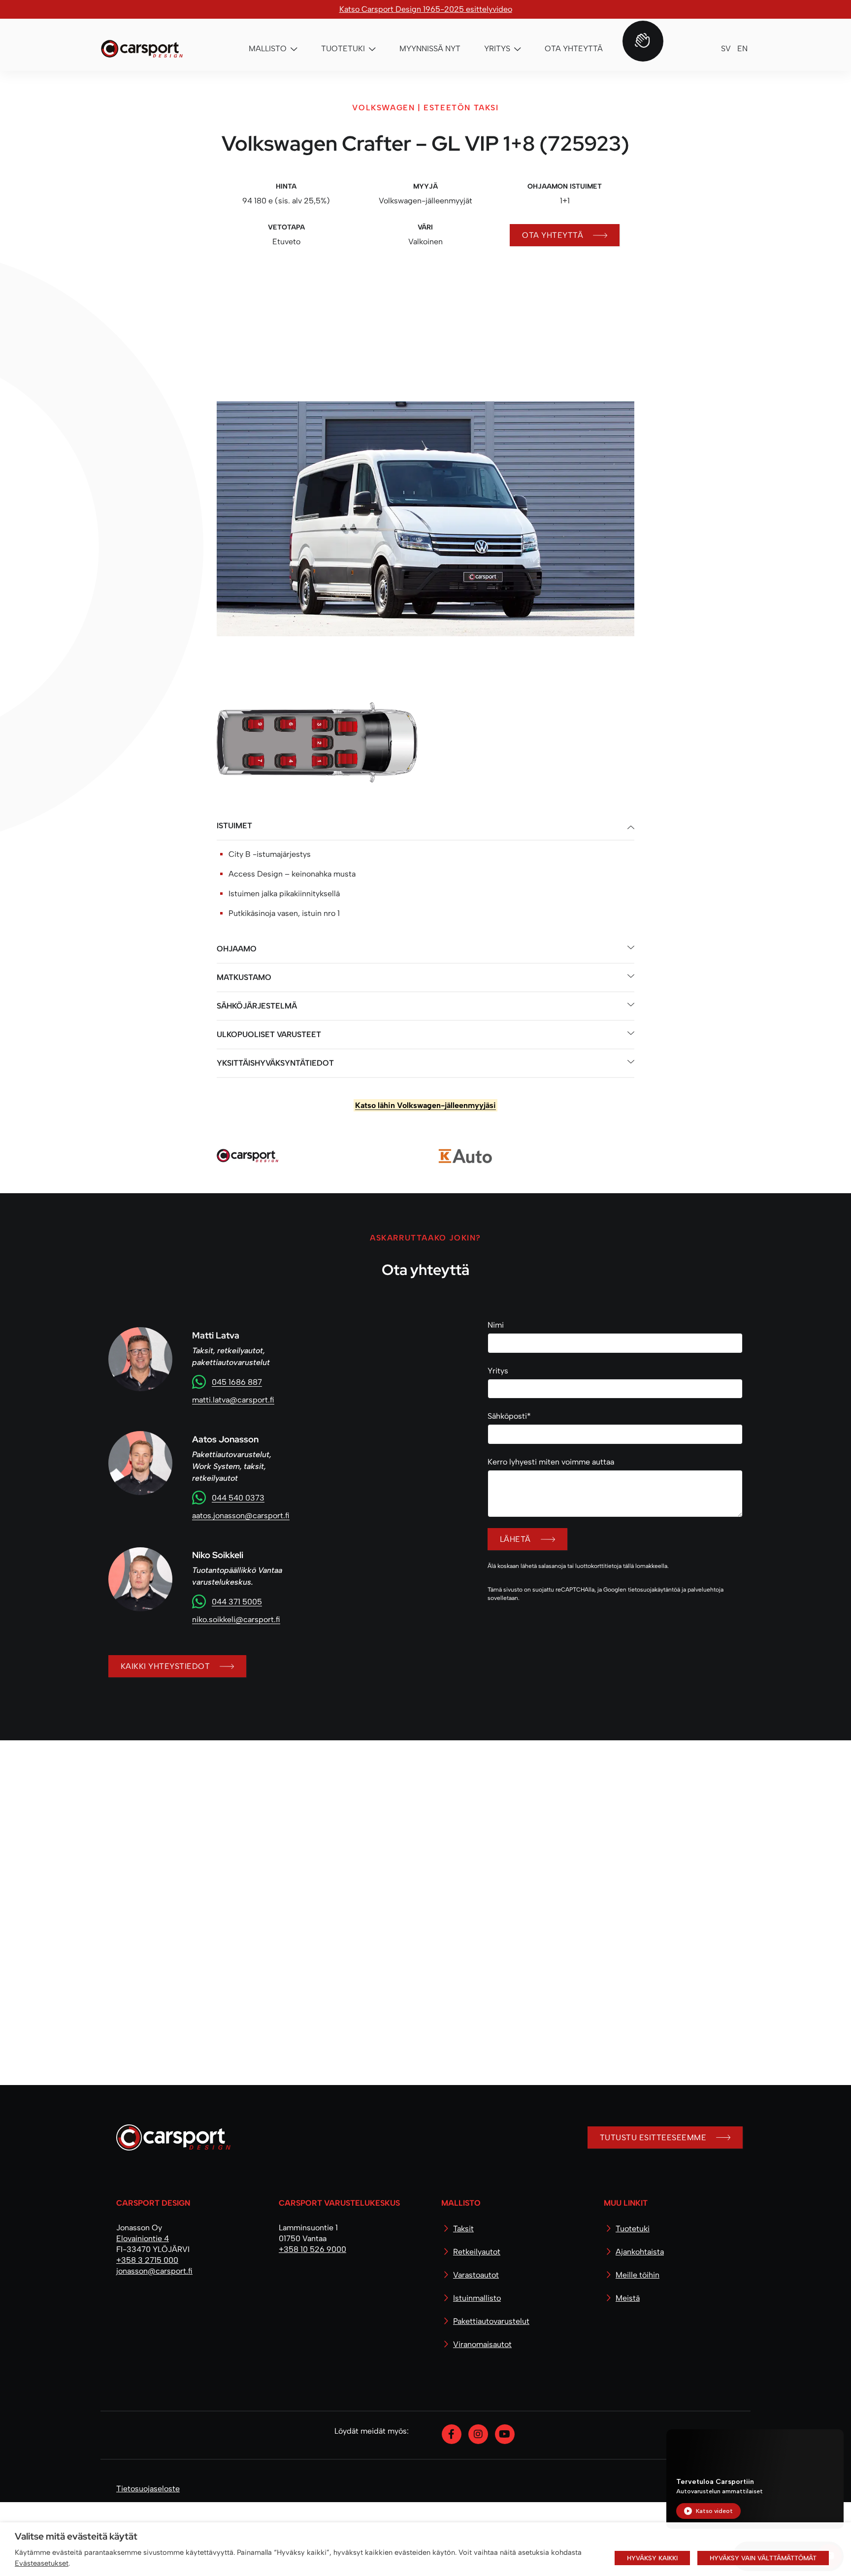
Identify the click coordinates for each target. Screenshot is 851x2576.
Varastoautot (476, 2349)
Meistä (628, 2372)
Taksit (463, 2302)
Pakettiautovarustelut (491, 2395)
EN (742, 49)
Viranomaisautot (482, 2418)
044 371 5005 (237, 1736)
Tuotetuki (633, 2302)
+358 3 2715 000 (147, 2334)
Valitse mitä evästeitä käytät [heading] (76, 2536)
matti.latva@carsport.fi (233, 1534)
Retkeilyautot (477, 2326)
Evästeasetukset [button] (42, 2563)
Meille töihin (638, 2349)
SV (726, 49)
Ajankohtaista (640, 2326)
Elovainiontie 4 (143, 2312)
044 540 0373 (238, 1632)
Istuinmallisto (477, 2372)
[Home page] (169, 2215)
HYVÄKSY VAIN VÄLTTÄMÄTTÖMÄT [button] (763, 2558)
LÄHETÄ (515, 1674)
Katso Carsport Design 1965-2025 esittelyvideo (426, 9)
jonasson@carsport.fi (154, 2345)
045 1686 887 (237, 1516)
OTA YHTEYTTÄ (553, 235)
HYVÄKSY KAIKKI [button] (652, 2558)
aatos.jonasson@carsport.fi (241, 1650)
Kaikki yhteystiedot (165, 1801)
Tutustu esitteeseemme (653, 2211)
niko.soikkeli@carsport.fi (236, 1754)
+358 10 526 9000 (312, 2323)
